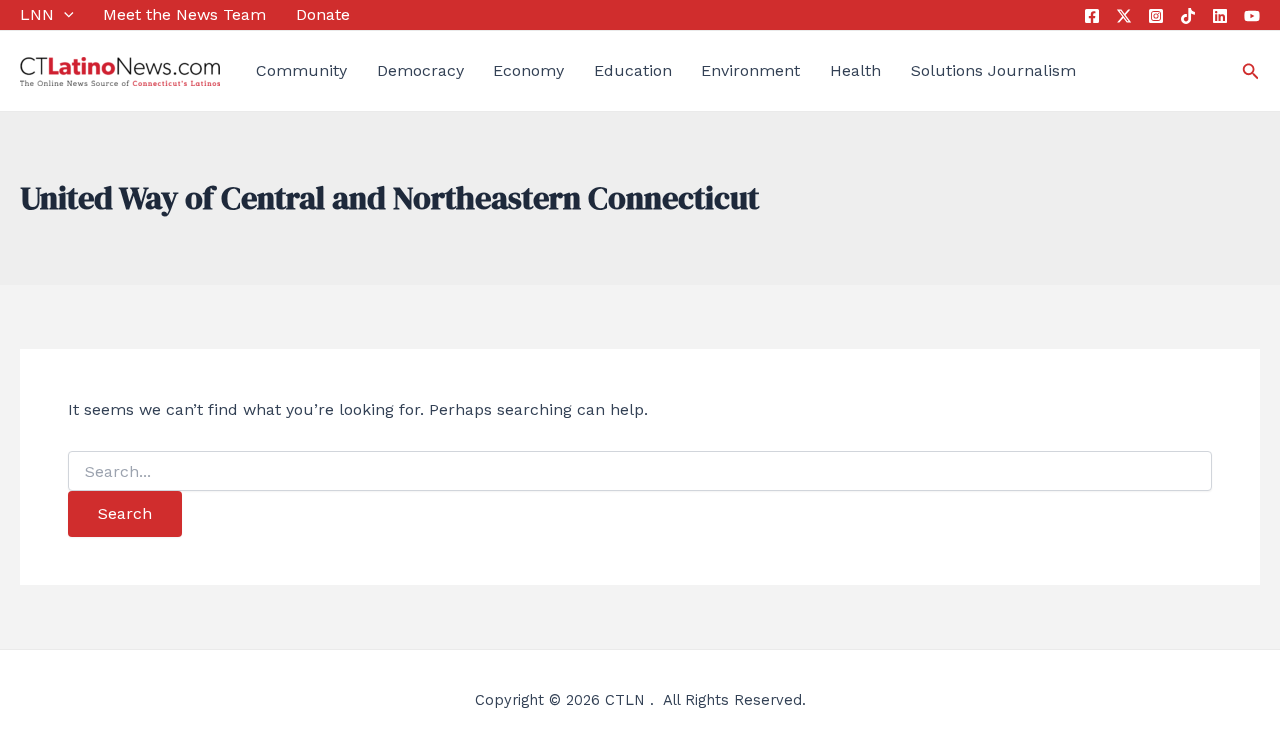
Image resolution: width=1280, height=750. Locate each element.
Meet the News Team (184, 14)
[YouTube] (1252, 16)
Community (301, 70)
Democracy (420, 70)
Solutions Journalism (993, 70)
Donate (323, 14)
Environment (750, 70)
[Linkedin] (1220, 16)
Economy (528, 70)
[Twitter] (1124, 16)
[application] (64, 15)
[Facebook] (1092, 16)
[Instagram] (1156, 16)
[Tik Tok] (1188, 16)
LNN (37, 14)
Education (633, 70)
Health (855, 70)
